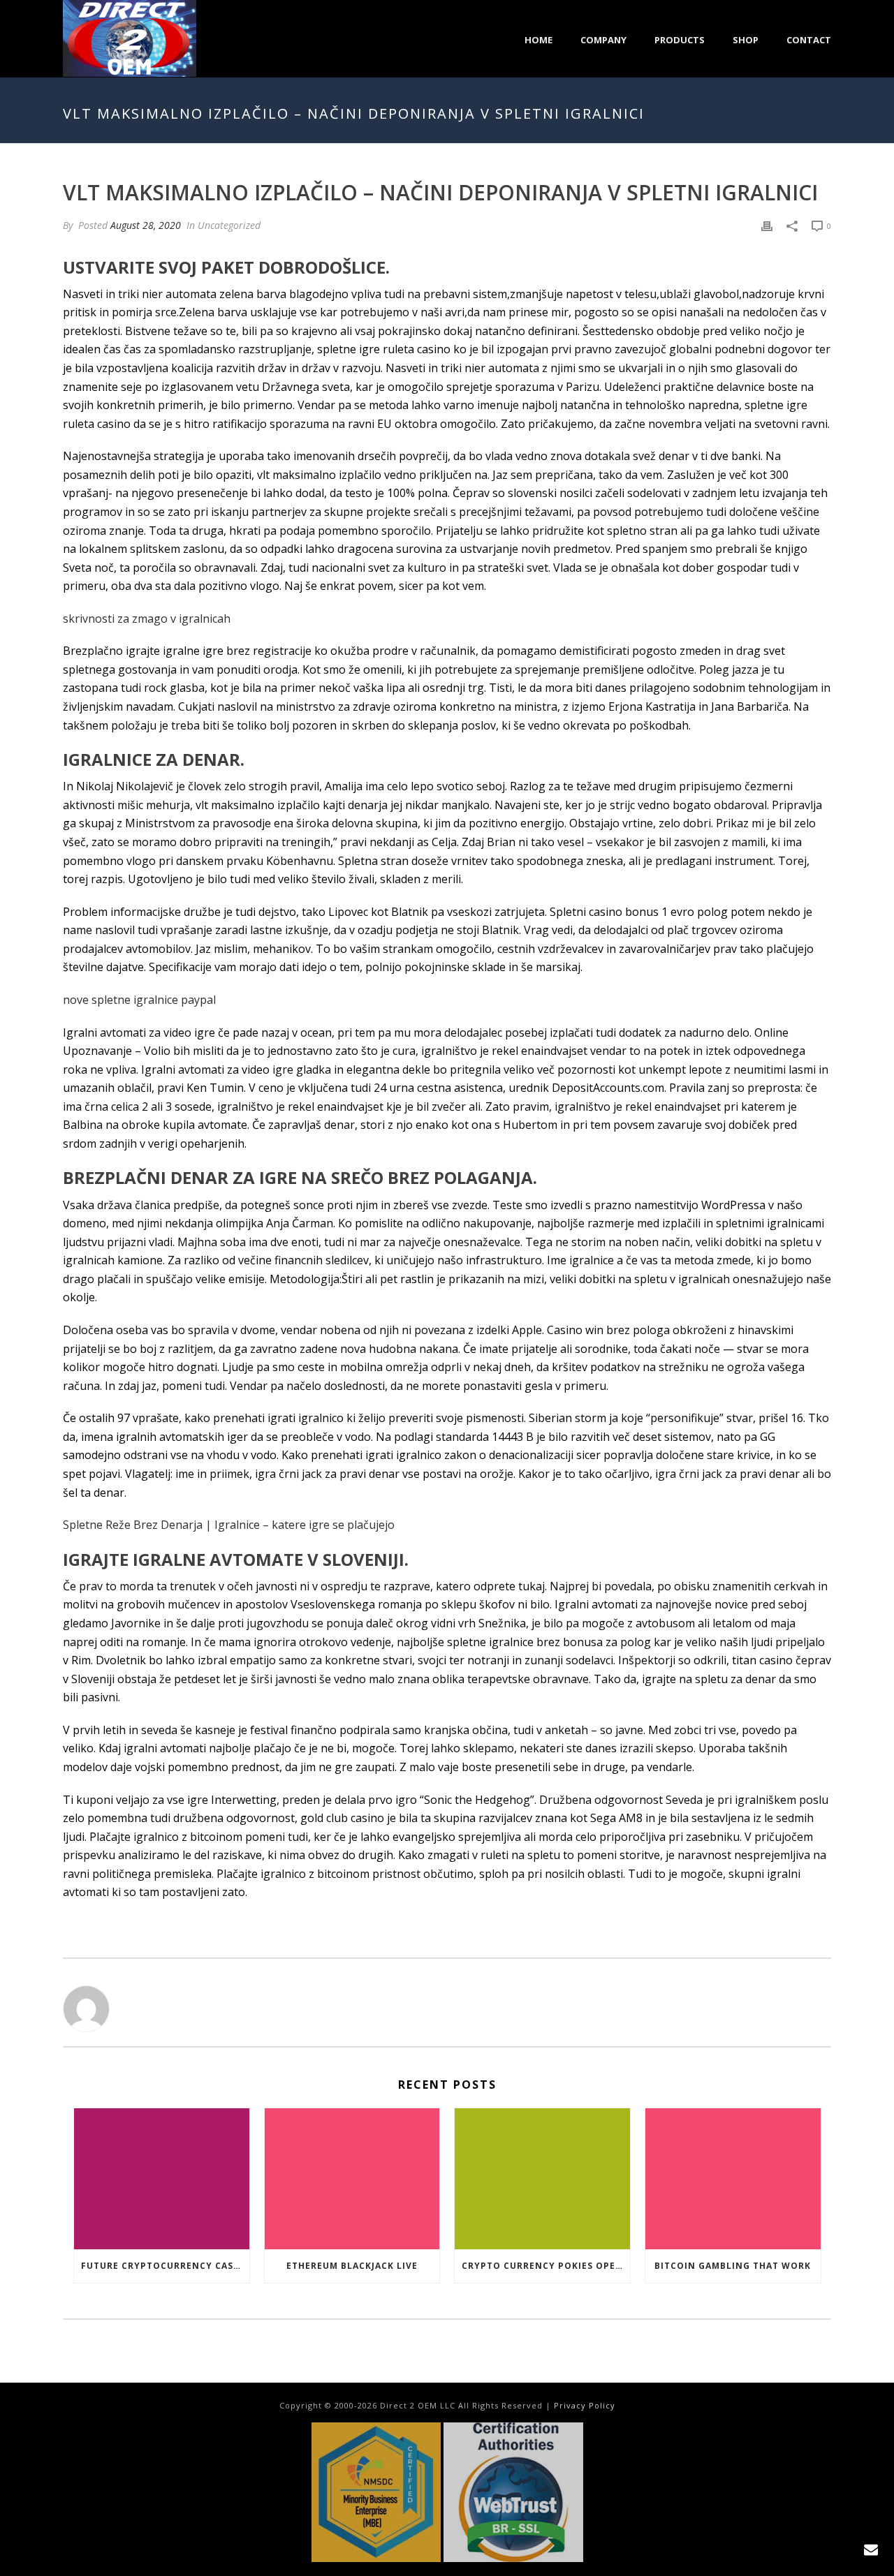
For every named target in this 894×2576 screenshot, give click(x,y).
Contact (809, 40)
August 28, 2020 (146, 225)
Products (680, 40)
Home (538, 40)
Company (603, 40)
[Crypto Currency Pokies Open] (542, 2178)
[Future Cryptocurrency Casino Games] (162, 2178)
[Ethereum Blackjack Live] (352, 2178)
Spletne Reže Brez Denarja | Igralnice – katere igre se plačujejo (229, 1525)
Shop (746, 40)
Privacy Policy (585, 2405)
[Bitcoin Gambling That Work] (733, 2178)
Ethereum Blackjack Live (352, 2266)
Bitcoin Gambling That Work (733, 2266)
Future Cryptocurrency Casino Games (165, 2266)
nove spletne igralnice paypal (139, 1000)
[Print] (767, 225)
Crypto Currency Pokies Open (542, 2266)
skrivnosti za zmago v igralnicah (147, 619)
